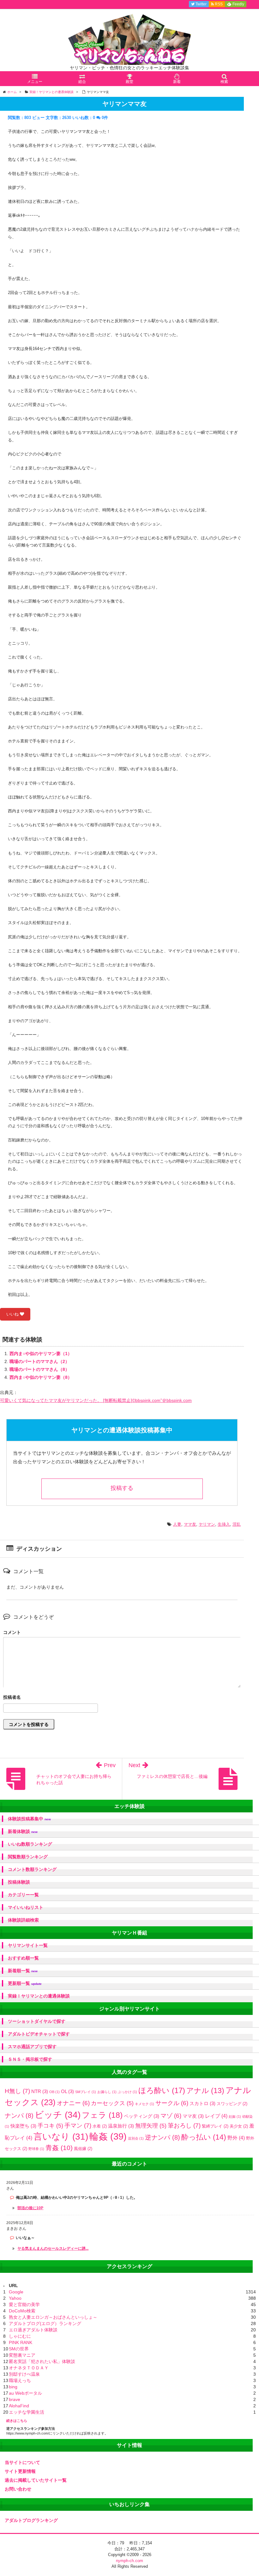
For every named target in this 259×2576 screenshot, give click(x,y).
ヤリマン (207, 1524)
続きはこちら (17, 2421)
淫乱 (237, 1524)
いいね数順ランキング (30, 1844)
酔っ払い (204, 2137)
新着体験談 (23, 1832)
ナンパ (19, 2116)
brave (15, 2399)
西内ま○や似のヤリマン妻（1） (41, 1354)
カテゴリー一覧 (23, 1895)
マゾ (171, 2116)
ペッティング (142, 2116)
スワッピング (232, 2104)
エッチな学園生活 (27, 2412)
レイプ (216, 2116)
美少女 (239, 2126)
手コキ (50, 2126)
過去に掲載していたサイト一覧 (36, 2480)
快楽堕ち (23, 2126)
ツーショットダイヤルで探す (37, 2021)
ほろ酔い (162, 2090)
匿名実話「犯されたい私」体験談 (42, 2361)
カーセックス (112, 2103)
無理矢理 (151, 2126)
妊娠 (235, 2116)
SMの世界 (19, 2349)
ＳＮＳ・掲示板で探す (30, 2059)
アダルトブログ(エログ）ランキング (45, 2323)
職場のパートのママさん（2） (39, 1361)
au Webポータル (25, 2393)
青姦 (59, 2148)
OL (67, 2091)
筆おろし (184, 2126)
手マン (78, 2126)
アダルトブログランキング (31, 2520)
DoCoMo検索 (22, 2311)
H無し (17, 2091)
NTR (40, 2091)
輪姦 (108, 2136)
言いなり (61, 2137)
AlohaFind (19, 2406)
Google (16, 2292)
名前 (122, 1698)
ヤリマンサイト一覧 (28, 1945)
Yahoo (15, 2298)
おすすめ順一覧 (23, 1958)
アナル (205, 2091)
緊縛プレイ (215, 2126)
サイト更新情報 (20, 2471)
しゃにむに (20, 2336)
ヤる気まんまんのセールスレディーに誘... (53, 2248)
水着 (100, 2126)
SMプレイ (86, 2092)
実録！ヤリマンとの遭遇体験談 (39, 1996)
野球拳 (36, 2149)
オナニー (73, 2103)
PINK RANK (21, 2342)
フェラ (102, 2115)
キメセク (145, 2104)
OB (54, 2092)
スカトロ (202, 2103)
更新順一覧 (25, 1983)
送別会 (136, 2138)
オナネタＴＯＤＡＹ (29, 2368)
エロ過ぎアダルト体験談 (33, 2330)
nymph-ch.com (129, 2561)
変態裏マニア (22, 2355)
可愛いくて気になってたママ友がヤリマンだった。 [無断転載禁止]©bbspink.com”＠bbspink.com (96, 1400)
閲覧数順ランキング (28, 1857)
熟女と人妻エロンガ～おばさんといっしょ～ (53, 2317)
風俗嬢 (83, 2149)
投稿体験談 (19, 1882)
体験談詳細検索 (23, 1920)
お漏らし (107, 2092)
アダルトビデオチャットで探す (39, 2034)
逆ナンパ (163, 2137)
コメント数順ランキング (32, 1869)
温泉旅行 (121, 2126)
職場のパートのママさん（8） (39, 1369)
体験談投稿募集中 (29, 1819)
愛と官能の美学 (24, 2304)
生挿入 (224, 1524)
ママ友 (190, 1524)
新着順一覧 (23, 1971)
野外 (236, 2138)
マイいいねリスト (26, 1907)
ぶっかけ (127, 2092)
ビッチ (58, 2115)
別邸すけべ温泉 (24, 2374)
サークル (172, 2103)
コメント (12, 1632)
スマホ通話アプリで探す (32, 2047)
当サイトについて (22, 2462)
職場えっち (20, 2380)
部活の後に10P (30, 2208)
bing (13, 2387)
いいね (13, 1314)
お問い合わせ (18, 2489)
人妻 (177, 1524)
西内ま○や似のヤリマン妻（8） (41, 1377)
